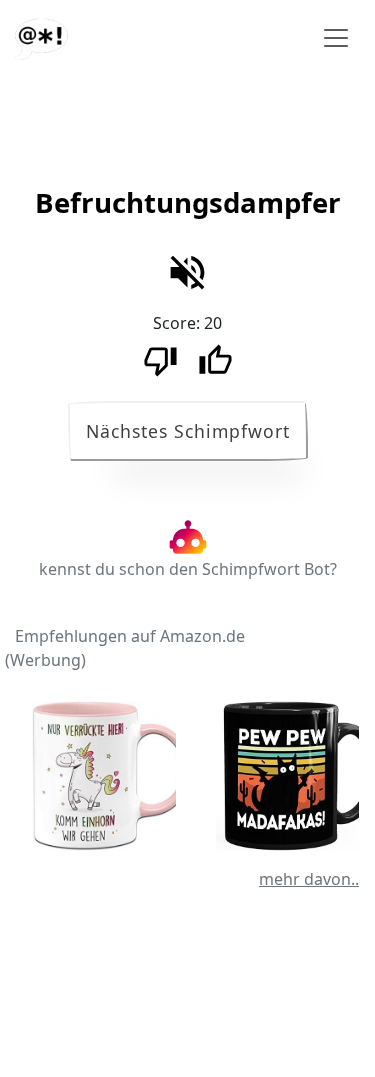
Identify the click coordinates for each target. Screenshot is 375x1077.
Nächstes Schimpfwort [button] (188, 431)
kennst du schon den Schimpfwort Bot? (188, 569)
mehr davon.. (309, 879)
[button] (188, 207)
